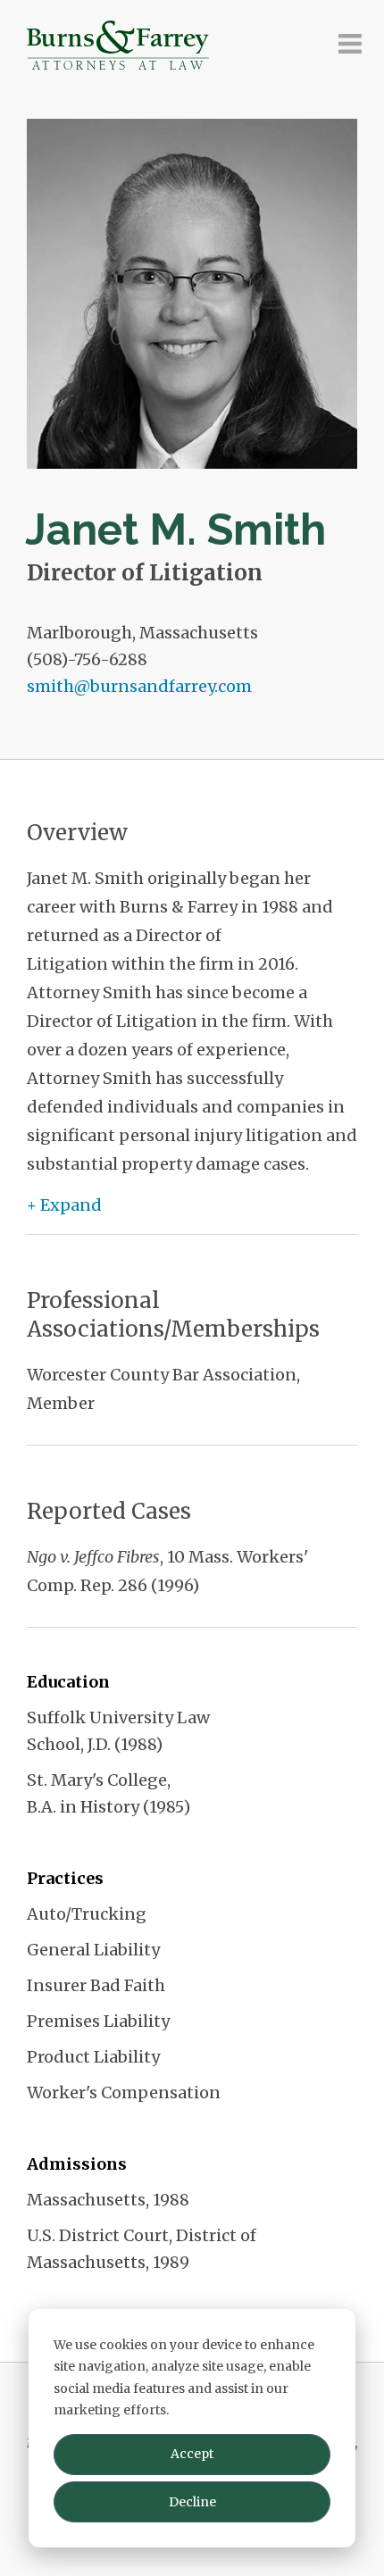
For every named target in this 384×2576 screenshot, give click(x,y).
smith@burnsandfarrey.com (139, 686)
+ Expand (64, 1205)
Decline (192, 2502)
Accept (192, 2454)
